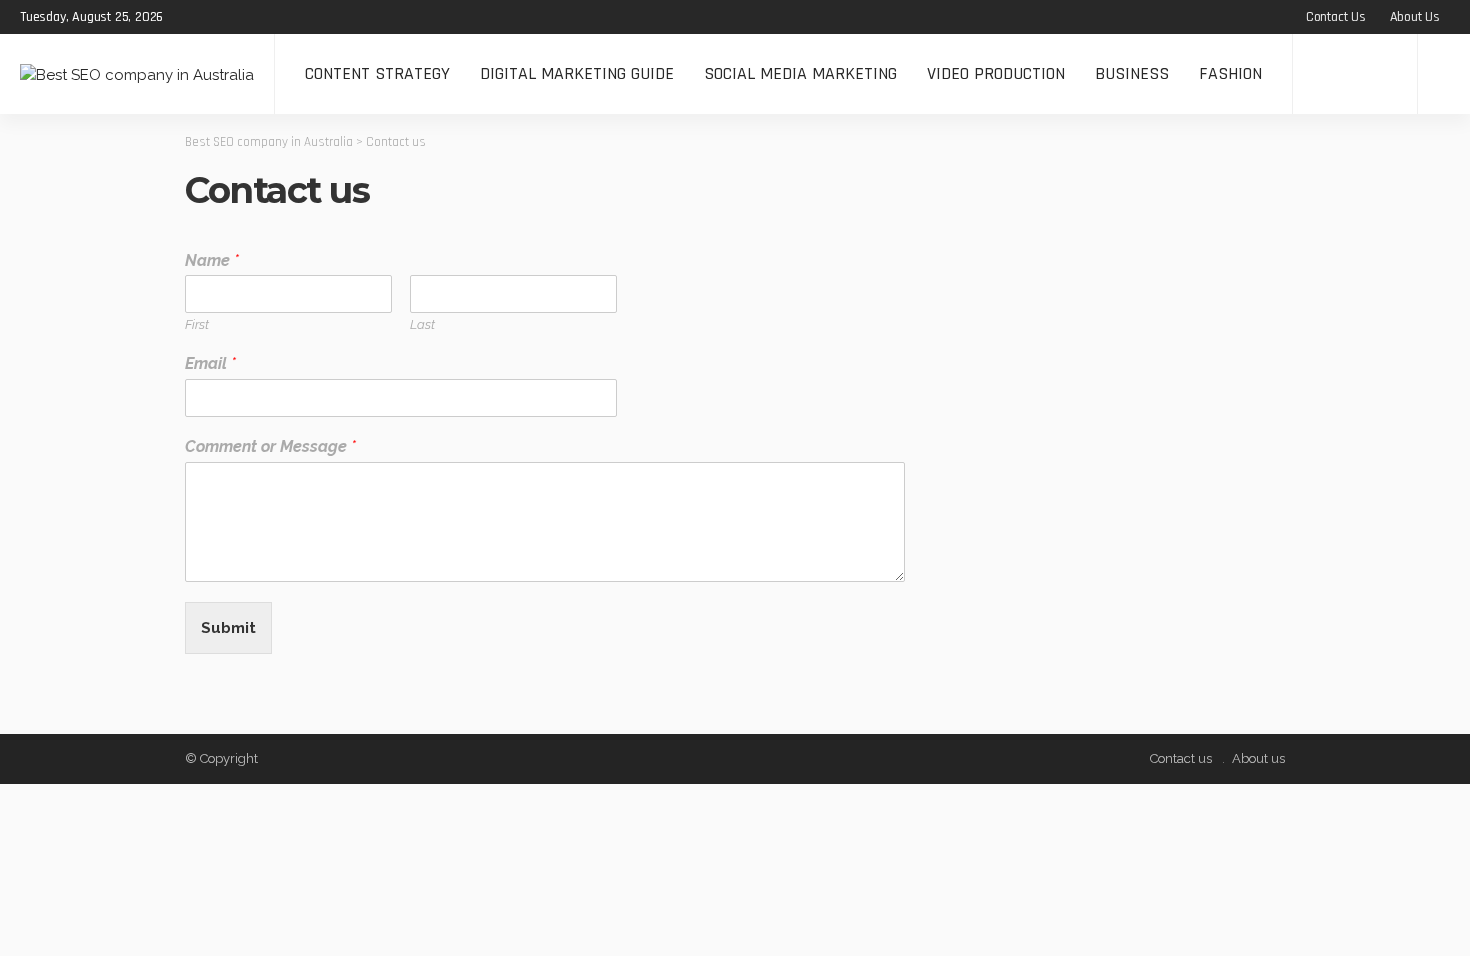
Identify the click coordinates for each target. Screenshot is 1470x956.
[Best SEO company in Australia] (137, 73)
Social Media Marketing (800, 73)
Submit (228, 628)
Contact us (1336, 17)
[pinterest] (243, 17)
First (197, 324)
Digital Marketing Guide (577, 73)
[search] (1444, 74)
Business (1132, 73)
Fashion (1230, 73)
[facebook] (191, 17)
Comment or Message (270, 446)
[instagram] (269, 17)
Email (210, 363)
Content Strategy (377, 73)
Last (422, 324)
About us (1415, 17)
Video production (996, 73)
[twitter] (217, 17)
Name (212, 260)
